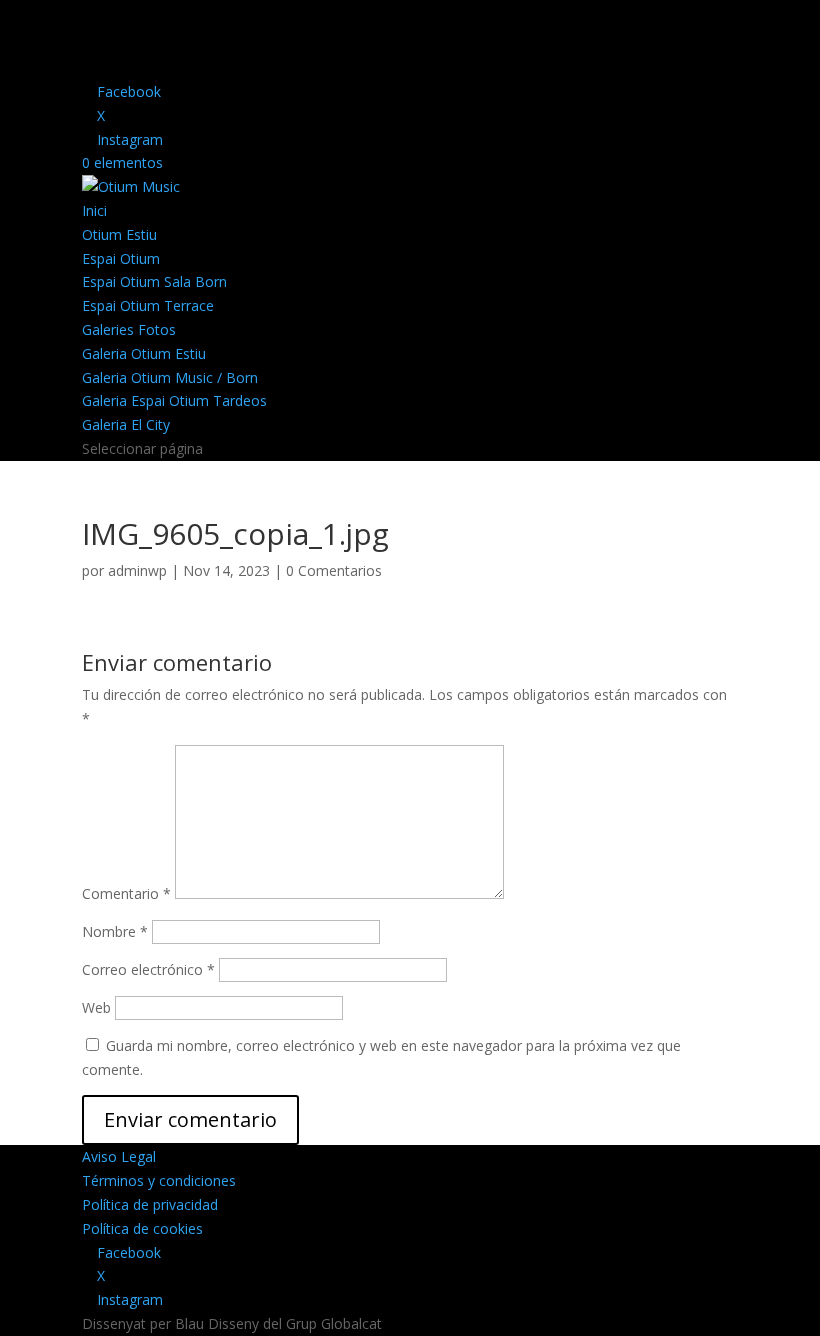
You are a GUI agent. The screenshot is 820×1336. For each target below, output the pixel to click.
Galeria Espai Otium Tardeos (174, 400)
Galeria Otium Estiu (144, 353)
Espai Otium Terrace (148, 305)
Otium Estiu (119, 234)
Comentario (126, 893)
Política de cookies (142, 1228)
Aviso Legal (119, 1156)
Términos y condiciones (159, 1180)
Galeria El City (126, 424)
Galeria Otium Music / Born (170, 377)
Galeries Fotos (129, 329)
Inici (94, 210)
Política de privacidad (150, 1204)
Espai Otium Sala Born (154, 281)
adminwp (137, 570)
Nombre (115, 931)
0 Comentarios (334, 570)
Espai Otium (121, 258)
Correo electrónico (148, 969)
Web (96, 1007)
